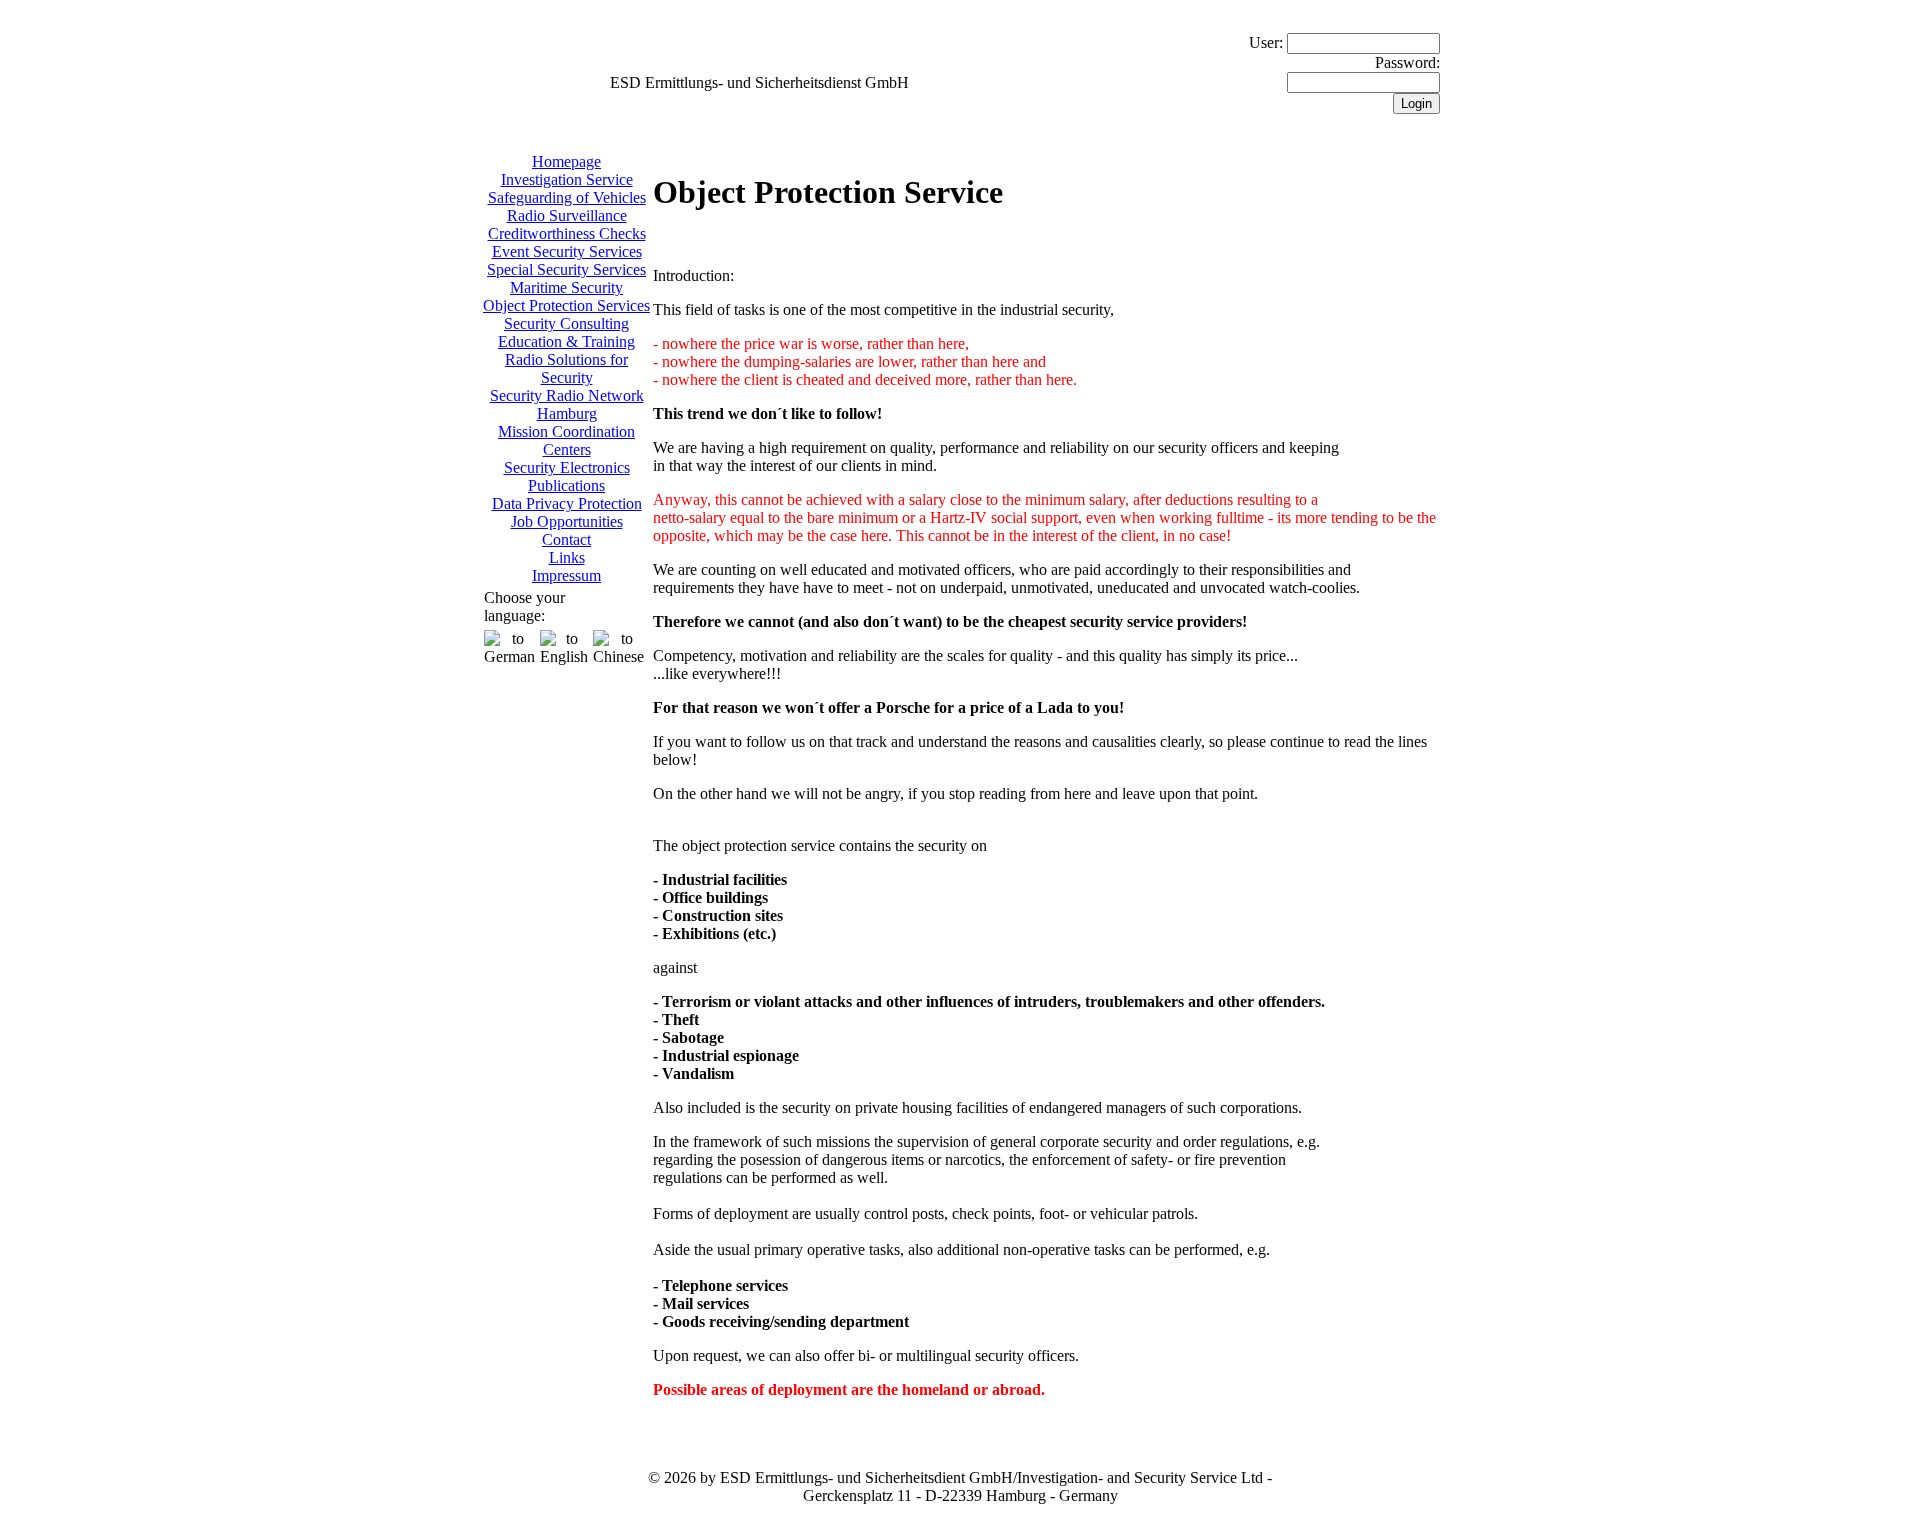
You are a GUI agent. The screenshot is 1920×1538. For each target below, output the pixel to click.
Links (567, 557)
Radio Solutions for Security (566, 368)
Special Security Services (566, 269)
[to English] (564, 648)
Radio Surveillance (567, 215)
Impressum (566, 575)
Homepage (566, 161)
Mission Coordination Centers (566, 440)
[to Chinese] (618, 648)
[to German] (509, 648)
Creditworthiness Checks (567, 233)
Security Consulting (566, 323)
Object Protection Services (566, 305)
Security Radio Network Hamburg (567, 404)
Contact (566, 539)
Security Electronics (567, 467)
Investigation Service (567, 179)
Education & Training (566, 341)
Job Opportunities (567, 521)
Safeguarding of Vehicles (567, 197)
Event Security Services (567, 251)
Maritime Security (566, 287)
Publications (566, 485)
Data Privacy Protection (567, 503)
